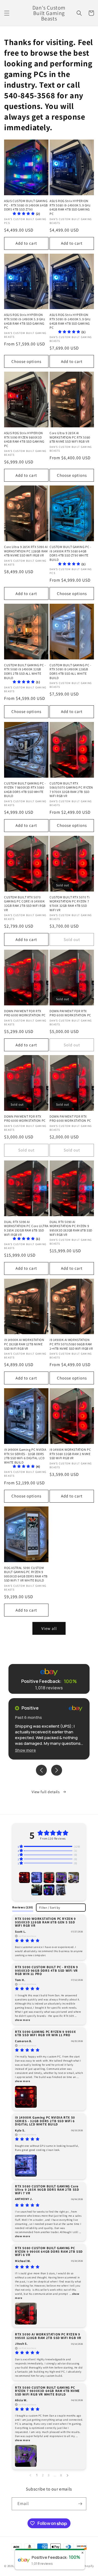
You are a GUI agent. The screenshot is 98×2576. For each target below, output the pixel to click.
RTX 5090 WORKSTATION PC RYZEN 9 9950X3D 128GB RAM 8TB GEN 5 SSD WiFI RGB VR (45, 1922)
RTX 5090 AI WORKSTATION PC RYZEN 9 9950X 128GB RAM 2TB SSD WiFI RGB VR (48, 2336)
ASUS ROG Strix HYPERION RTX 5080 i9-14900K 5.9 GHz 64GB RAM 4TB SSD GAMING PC (70, 207)
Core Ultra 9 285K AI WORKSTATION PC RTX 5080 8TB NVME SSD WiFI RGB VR (70, 437)
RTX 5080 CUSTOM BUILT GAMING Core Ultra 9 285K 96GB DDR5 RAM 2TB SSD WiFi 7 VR (47, 2190)
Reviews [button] (23, 1907)
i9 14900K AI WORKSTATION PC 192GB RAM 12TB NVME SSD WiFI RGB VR (24, 1344)
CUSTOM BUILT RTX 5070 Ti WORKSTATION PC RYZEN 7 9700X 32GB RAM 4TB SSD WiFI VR (70, 904)
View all (49, 1628)
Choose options (26, 361)
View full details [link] (46, 1792)
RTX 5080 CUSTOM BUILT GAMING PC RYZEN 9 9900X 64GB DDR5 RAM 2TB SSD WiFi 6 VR (49, 2251)
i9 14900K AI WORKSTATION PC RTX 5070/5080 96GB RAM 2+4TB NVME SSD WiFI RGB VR (71, 1344)
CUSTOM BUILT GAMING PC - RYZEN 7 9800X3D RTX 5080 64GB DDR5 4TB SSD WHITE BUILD (25, 790)
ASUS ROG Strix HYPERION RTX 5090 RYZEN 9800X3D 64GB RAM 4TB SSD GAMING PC (24, 439)
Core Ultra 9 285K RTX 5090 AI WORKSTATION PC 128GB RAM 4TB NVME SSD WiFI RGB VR (26, 551)
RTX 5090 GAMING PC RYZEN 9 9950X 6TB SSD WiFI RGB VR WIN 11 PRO (45, 2033)
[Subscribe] (80, 2504)
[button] (7, 13)
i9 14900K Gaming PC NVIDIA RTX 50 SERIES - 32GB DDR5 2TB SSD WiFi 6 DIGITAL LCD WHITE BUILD (45, 2121)
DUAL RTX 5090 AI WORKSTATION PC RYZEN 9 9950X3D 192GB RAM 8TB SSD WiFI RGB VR (71, 1228)
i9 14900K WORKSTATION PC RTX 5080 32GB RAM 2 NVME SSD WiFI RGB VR (70, 1454)
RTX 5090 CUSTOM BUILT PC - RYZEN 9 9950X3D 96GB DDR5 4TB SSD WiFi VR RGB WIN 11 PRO (46, 1970)
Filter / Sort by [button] (50, 1908)
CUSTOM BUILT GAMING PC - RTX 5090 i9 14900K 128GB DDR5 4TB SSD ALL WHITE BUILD (70, 671)
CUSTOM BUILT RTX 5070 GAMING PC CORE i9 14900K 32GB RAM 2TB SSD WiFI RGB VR (25, 904)
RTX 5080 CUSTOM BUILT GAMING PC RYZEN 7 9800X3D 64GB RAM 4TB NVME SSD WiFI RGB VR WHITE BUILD (47, 2391)
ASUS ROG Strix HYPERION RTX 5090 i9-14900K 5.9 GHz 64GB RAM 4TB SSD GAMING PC (25, 321)
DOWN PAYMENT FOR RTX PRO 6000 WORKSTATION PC (25, 1013)
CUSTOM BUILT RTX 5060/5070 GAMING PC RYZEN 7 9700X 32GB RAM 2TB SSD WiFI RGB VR (71, 790)
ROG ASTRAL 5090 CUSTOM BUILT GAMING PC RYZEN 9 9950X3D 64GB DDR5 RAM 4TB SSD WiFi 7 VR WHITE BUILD (26, 1574)
